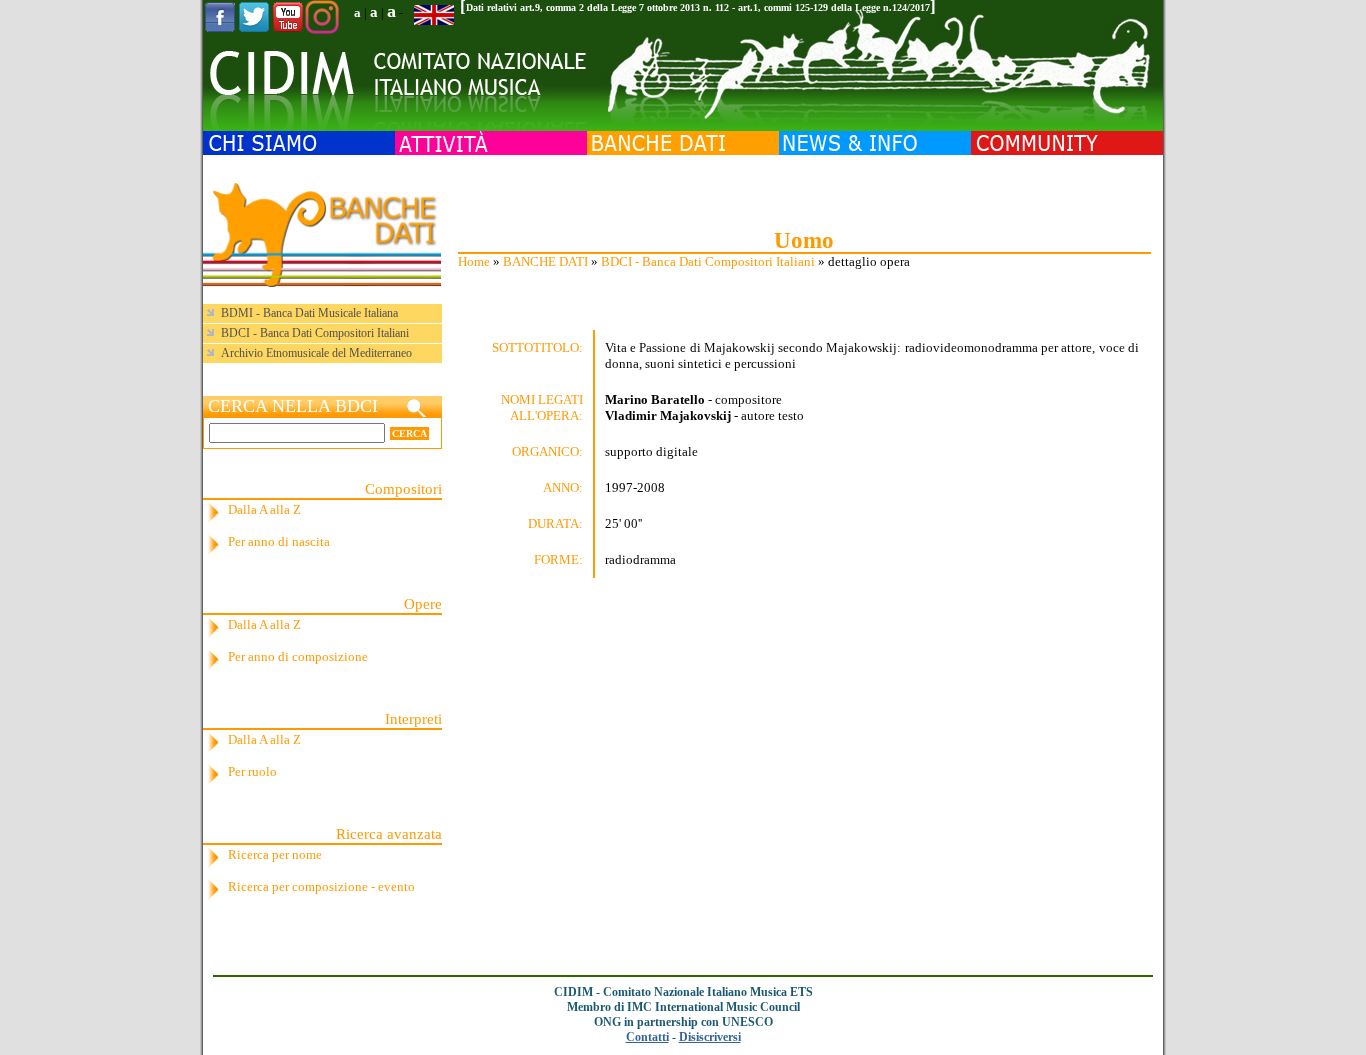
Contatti (647, 1037)
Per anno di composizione (298, 656)
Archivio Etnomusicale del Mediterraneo (316, 353)
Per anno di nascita (279, 541)
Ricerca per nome (275, 854)
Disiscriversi (710, 1037)
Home (474, 261)
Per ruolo (252, 771)
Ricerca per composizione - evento (321, 886)
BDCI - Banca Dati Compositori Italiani (708, 261)
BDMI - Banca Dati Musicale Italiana (309, 313)
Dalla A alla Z (264, 509)
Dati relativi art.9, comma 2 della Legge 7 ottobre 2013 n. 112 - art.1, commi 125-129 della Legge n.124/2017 (698, 7)
